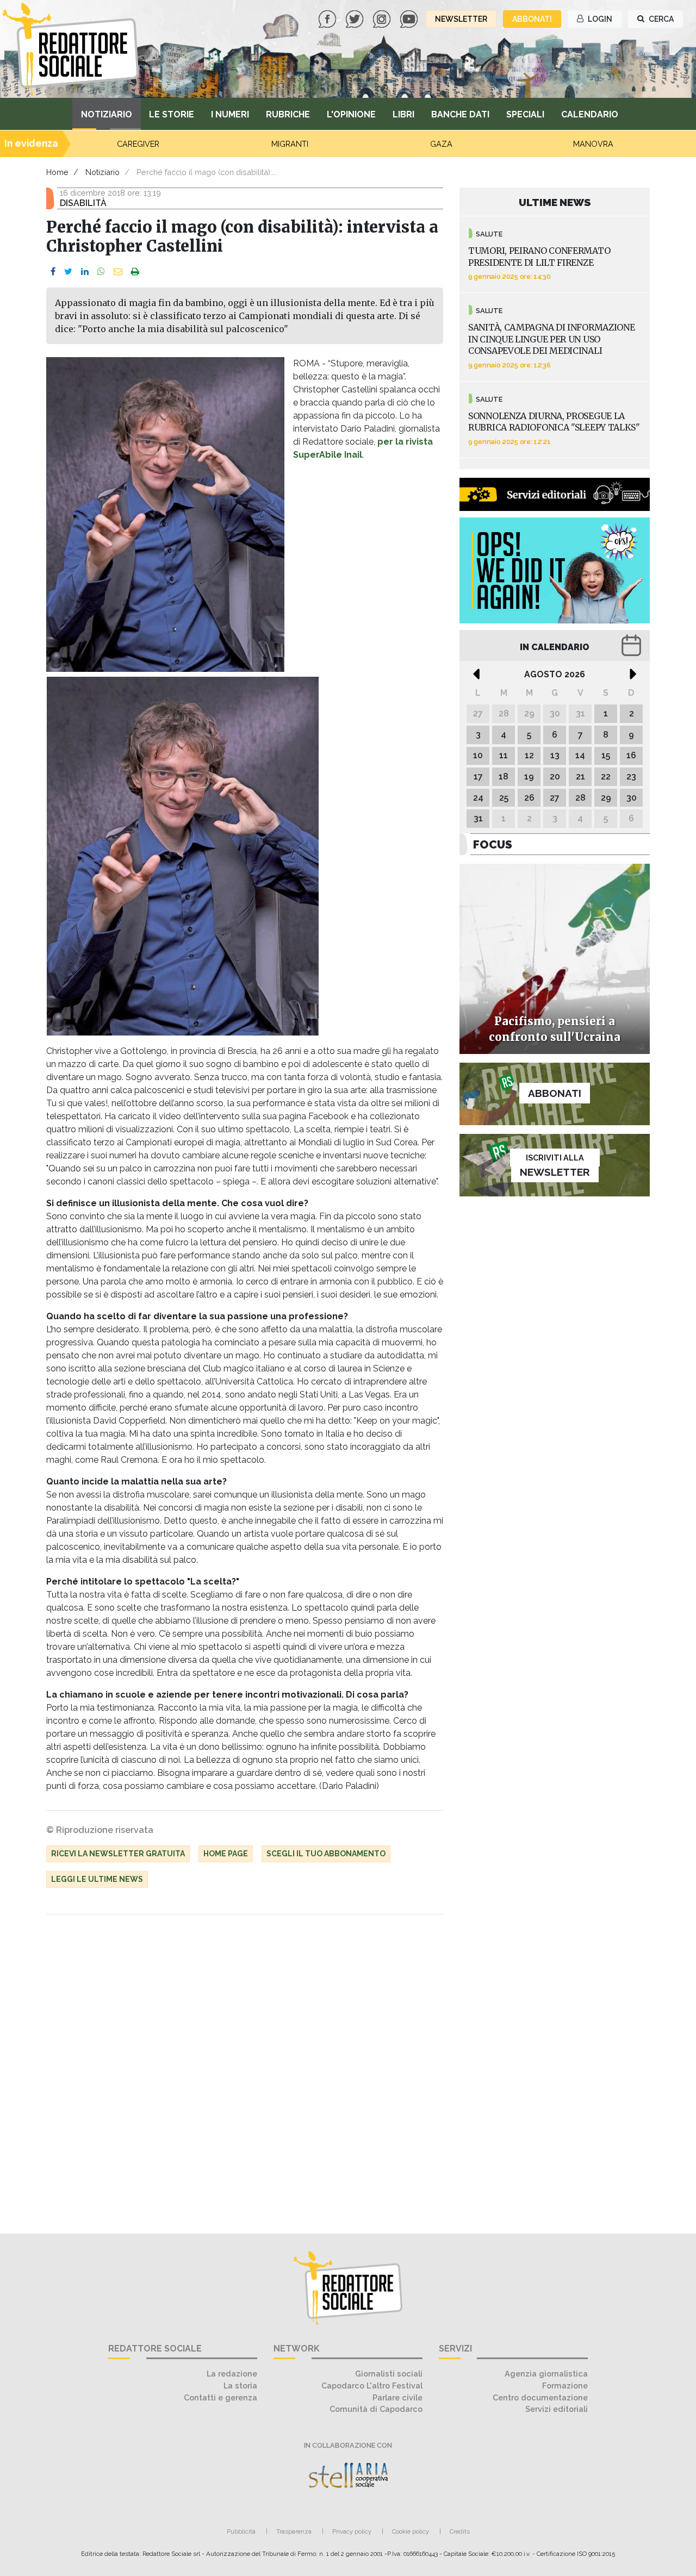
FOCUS (493, 844)
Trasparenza (294, 2531)
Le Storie (172, 114)
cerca (660, 19)
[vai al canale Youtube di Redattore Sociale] (410, 18)
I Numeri (230, 114)
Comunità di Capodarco (376, 2409)
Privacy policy (352, 2531)
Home (57, 172)
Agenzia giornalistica (546, 2374)
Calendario (590, 114)
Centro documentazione (540, 2397)
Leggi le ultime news (97, 1879)
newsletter (461, 19)
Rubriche (288, 114)
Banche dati (460, 114)
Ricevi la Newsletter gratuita (118, 1854)
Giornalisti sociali (389, 2374)
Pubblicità (241, 2531)
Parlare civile (397, 2397)
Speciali (525, 114)
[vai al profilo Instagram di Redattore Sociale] (383, 18)
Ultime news (555, 202)
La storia (240, 2385)
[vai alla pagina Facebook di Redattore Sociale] (328, 18)
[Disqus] (245, 2068)
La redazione (232, 2374)
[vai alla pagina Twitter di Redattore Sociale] (356, 18)
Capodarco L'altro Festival (372, 2385)
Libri (403, 114)
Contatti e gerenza (220, 2397)
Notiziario (107, 114)
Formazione (565, 2385)
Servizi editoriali (557, 2409)
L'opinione (351, 114)
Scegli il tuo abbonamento (326, 1854)
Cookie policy (411, 2531)
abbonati (532, 19)
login (599, 19)
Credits (460, 2531)
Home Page (226, 1854)
